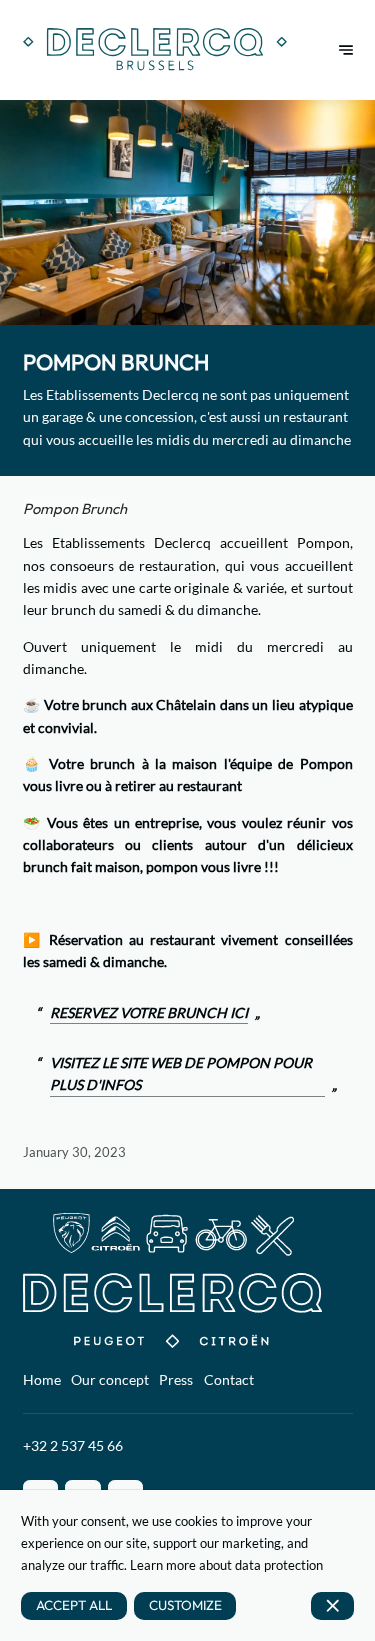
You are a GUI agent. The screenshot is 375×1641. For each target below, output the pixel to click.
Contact (229, 1379)
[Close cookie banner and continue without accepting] (332, 1606)
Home (42, 1379)
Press (176, 1379)
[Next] (346, 50)
